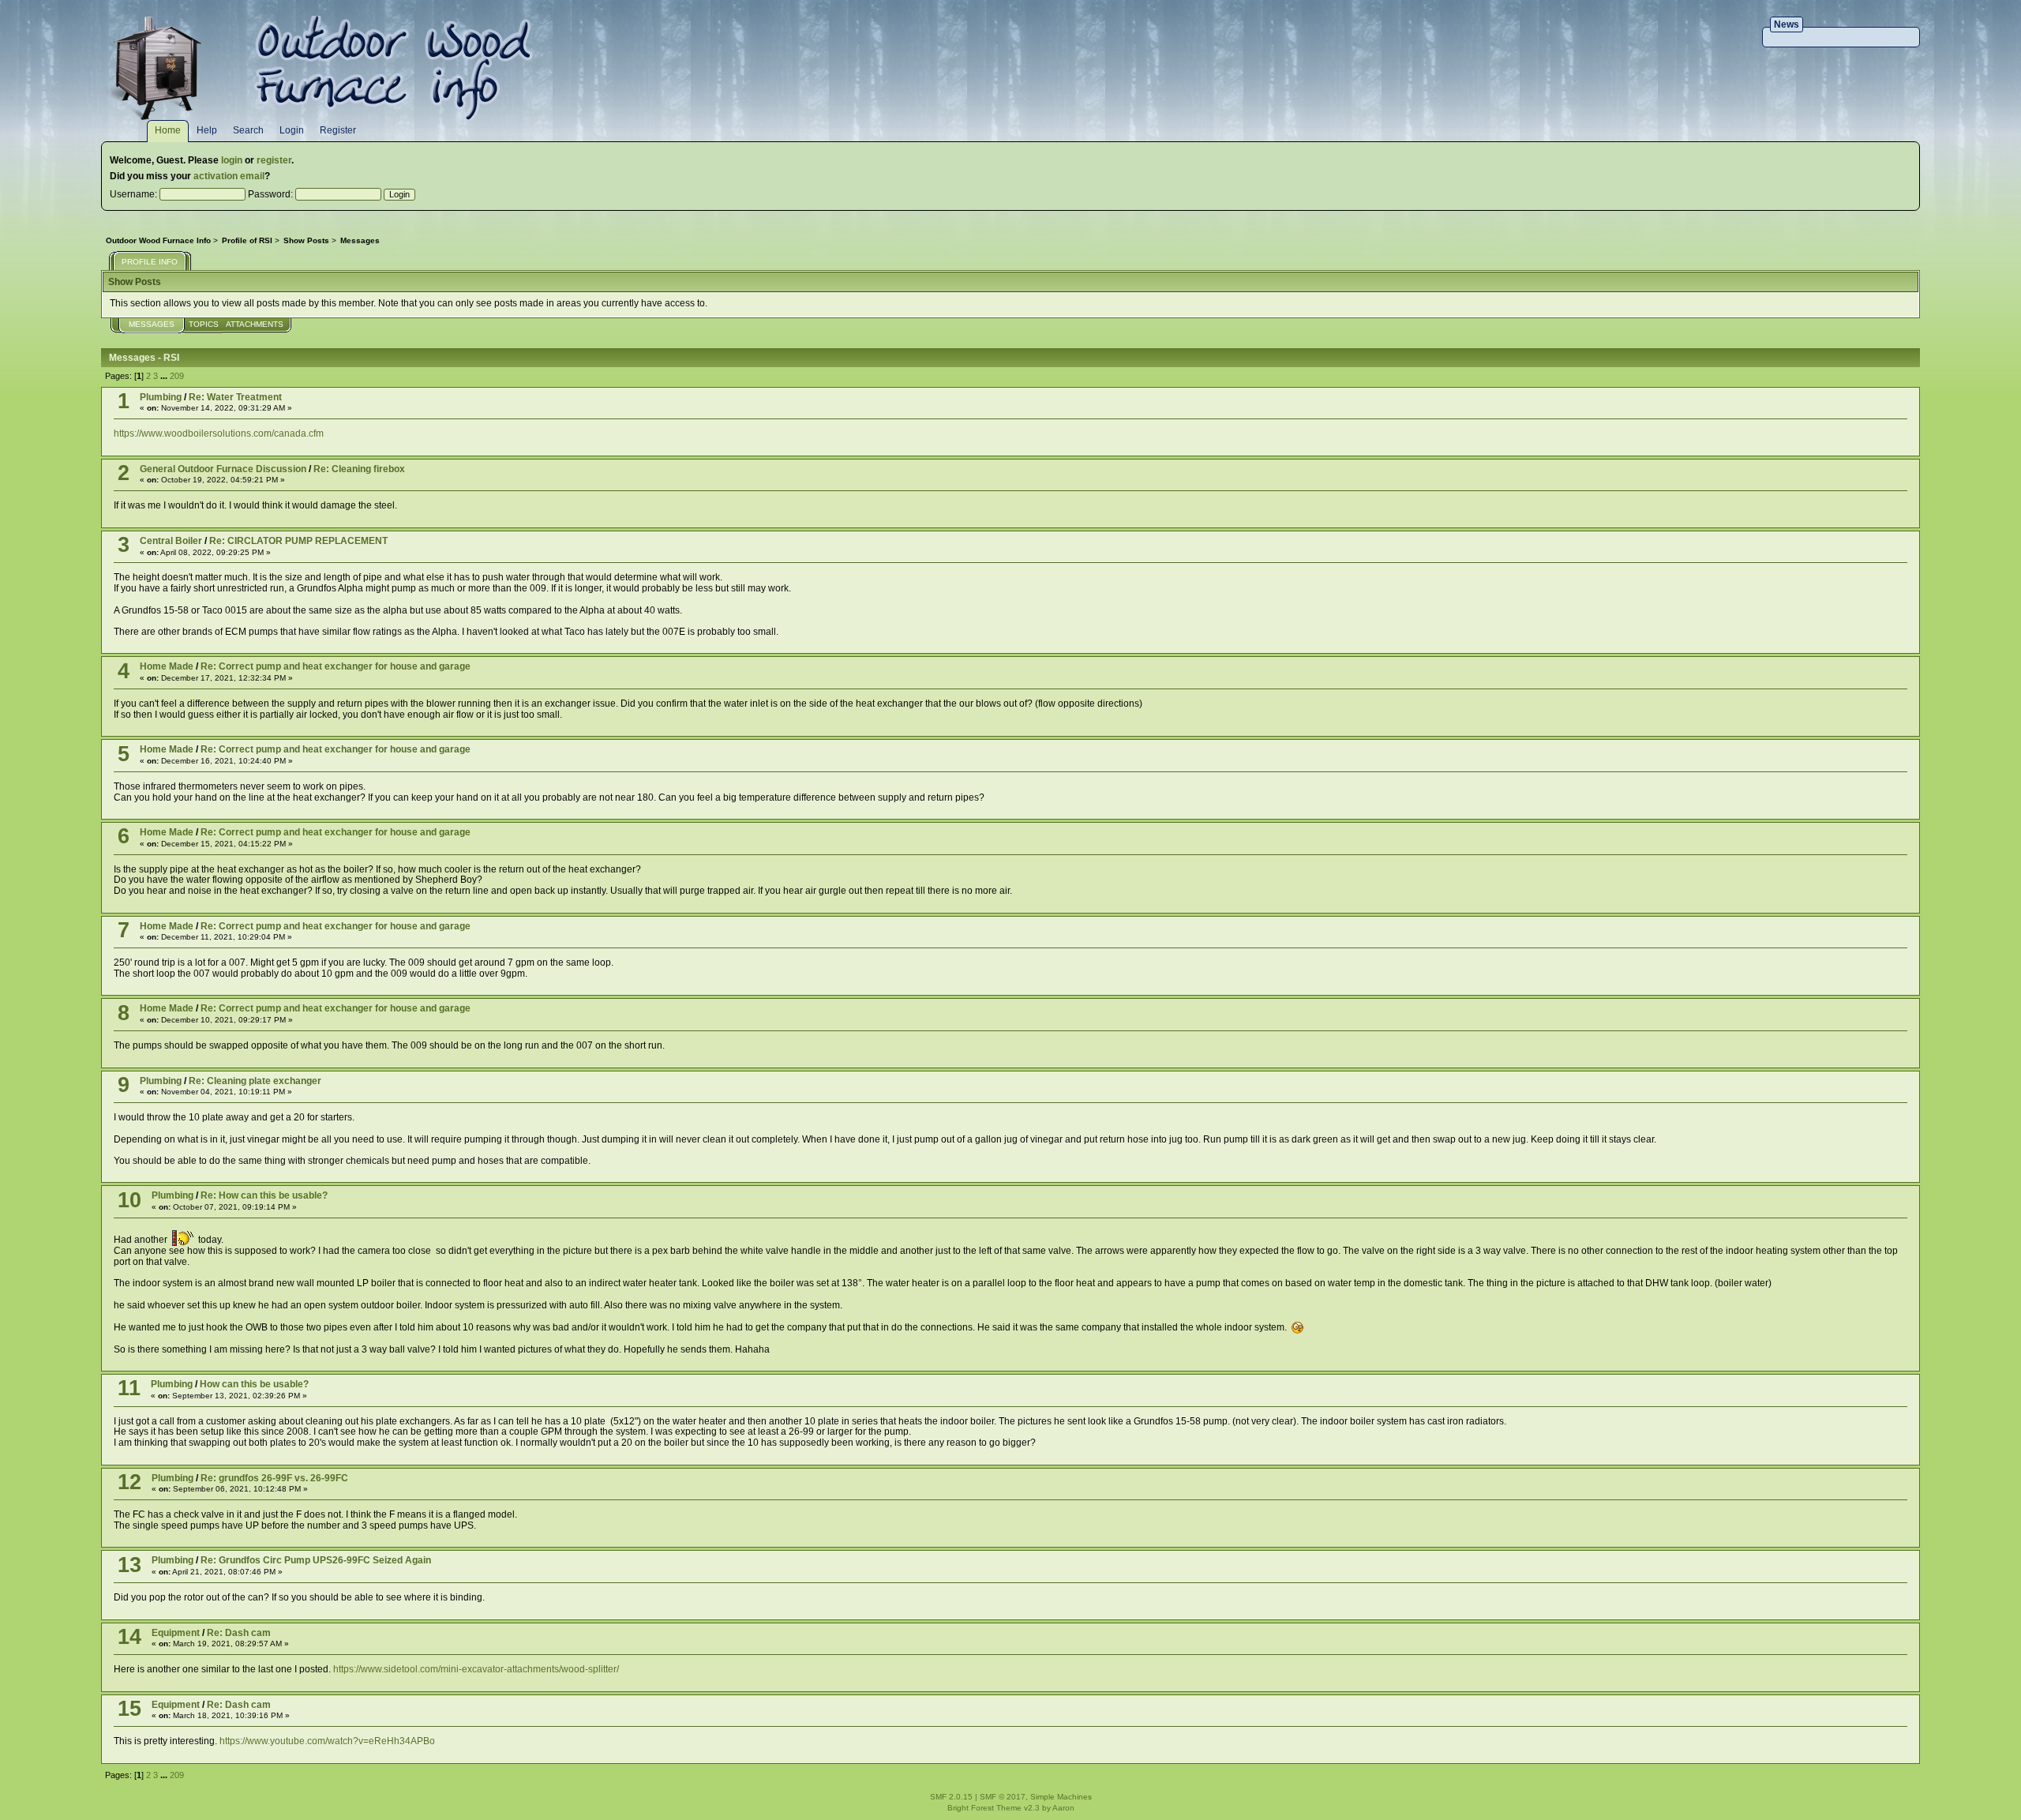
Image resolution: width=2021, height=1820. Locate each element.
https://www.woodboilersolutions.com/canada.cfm (219, 433)
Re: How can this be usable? (264, 1195)
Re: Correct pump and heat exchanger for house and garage (336, 666)
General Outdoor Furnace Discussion (223, 469)
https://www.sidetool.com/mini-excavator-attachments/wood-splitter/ (476, 1669)
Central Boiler (171, 541)
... (165, 376)
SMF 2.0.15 (951, 1797)
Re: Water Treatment (235, 397)
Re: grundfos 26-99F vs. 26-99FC (274, 1478)
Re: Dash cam (239, 1633)
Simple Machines (1061, 1797)
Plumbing (161, 397)
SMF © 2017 (1003, 1797)
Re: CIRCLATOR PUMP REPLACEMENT (298, 541)
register (274, 160)
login (232, 160)
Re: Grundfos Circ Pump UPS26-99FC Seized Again (316, 1560)
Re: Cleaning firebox (359, 469)
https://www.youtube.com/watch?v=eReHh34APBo (327, 1741)
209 (177, 376)
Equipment (176, 1633)
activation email (229, 176)
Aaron (1063, 1808)
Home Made (167, 666)
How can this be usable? (254, 1384)
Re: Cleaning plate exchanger (255, 1081)
